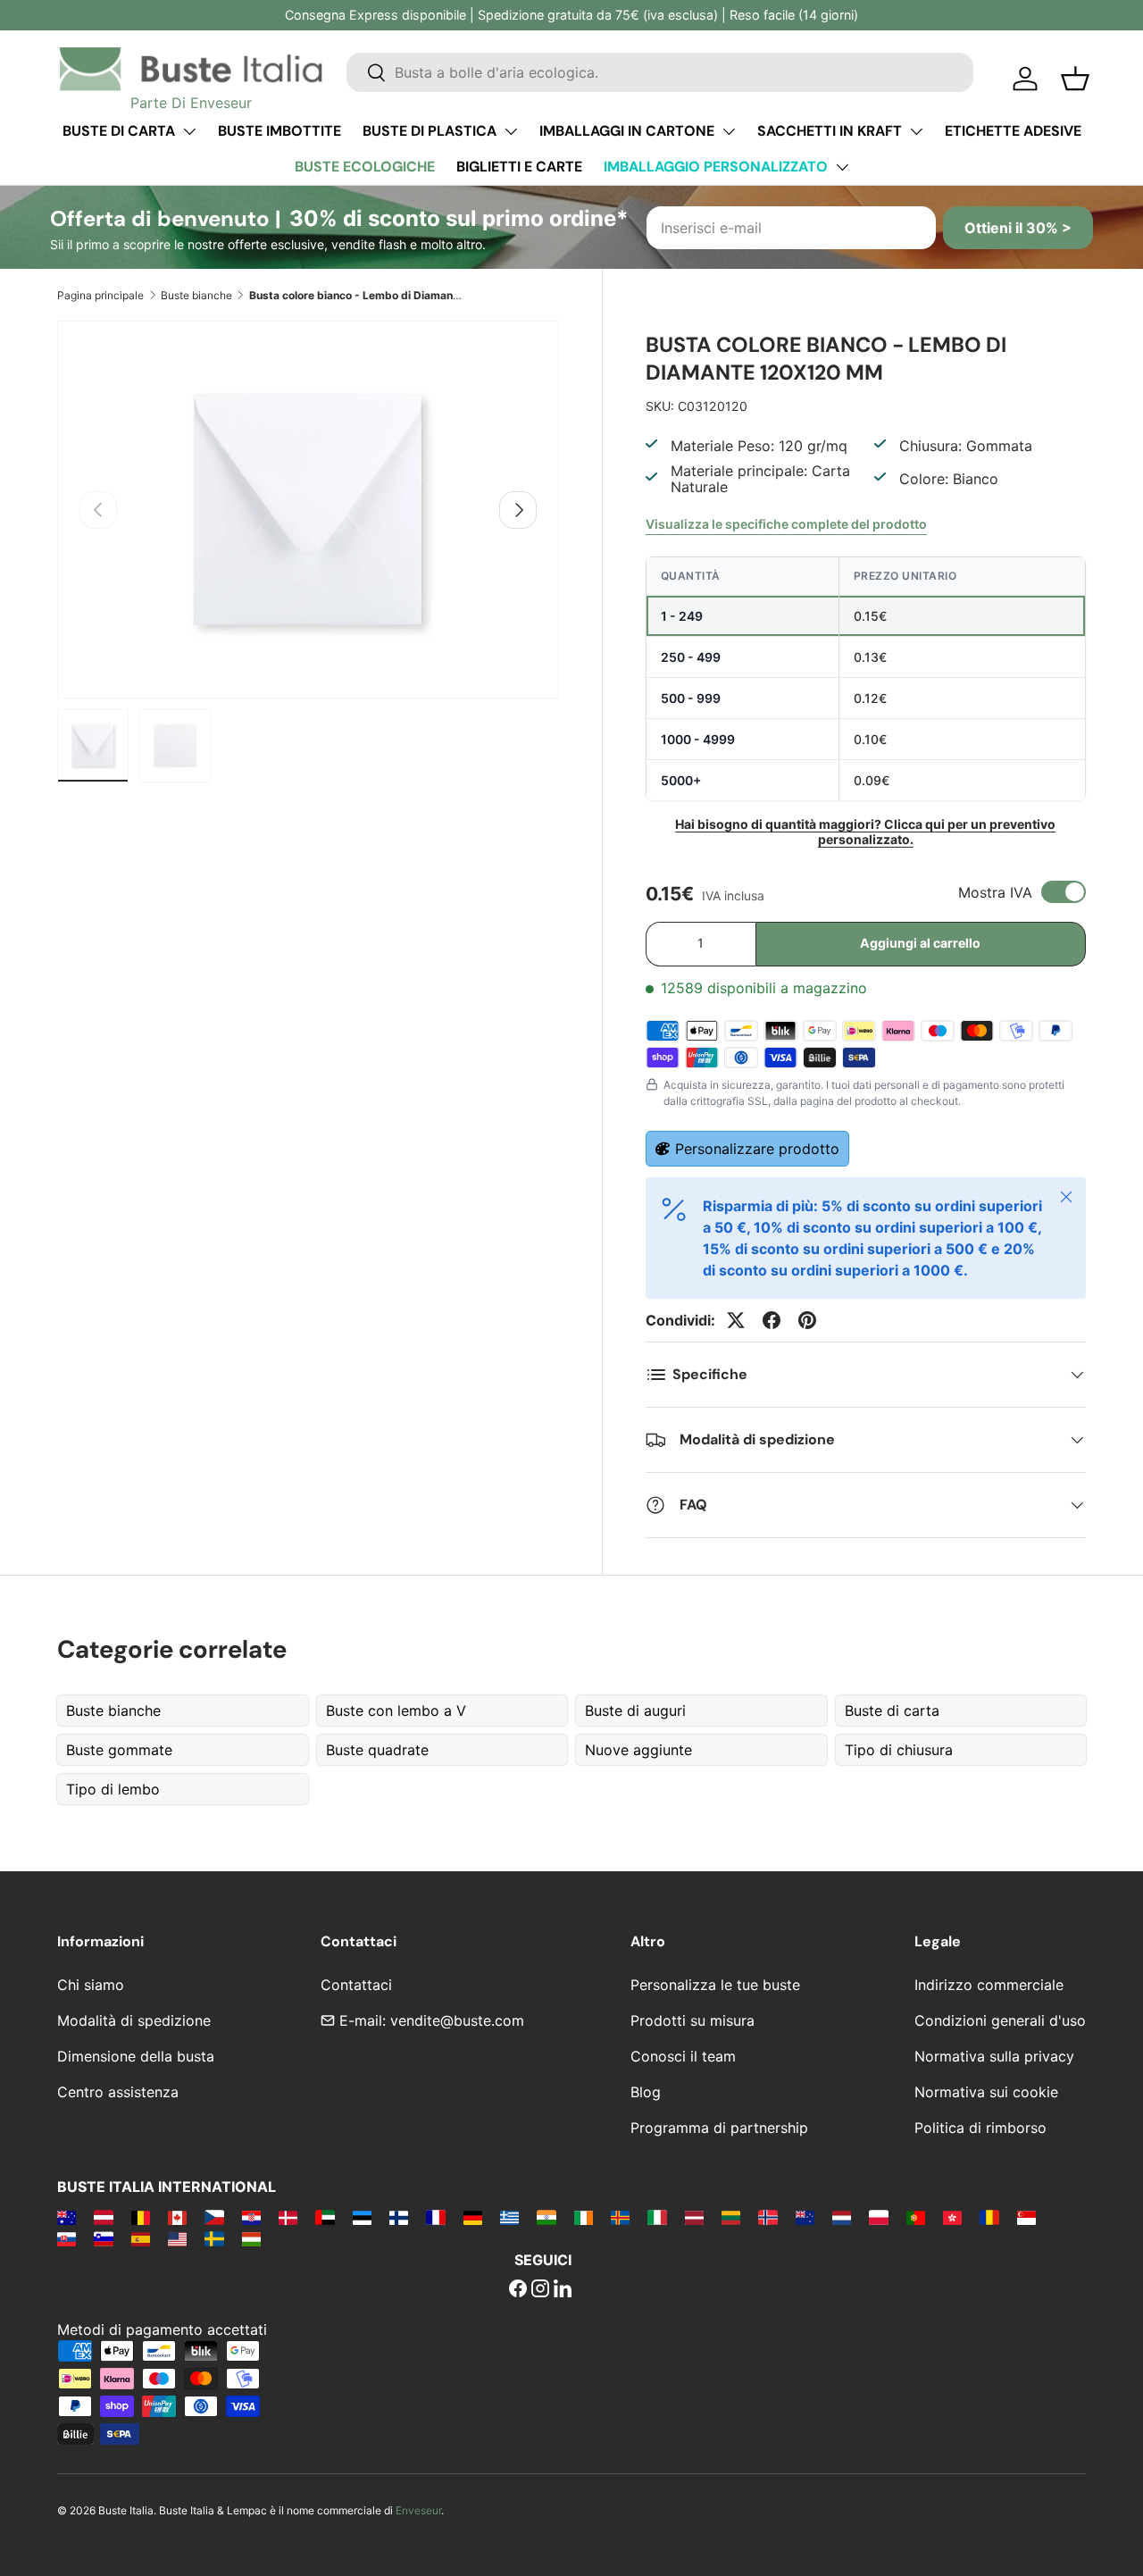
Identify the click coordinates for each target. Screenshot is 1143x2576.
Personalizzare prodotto (757, 1149)
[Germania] (473, 2217)
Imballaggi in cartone (627, 131)
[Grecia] (509, 2217)
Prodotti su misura (692, 2020)
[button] (1075, 79)
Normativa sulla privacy (994, 2056)
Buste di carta (119, 131)
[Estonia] (362, 2217)
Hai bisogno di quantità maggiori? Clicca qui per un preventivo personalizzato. (865, 832)
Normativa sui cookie (986, 2092)
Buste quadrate (377, 1750)
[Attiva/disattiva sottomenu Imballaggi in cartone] (729, 131)
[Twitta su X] (736, 1320)
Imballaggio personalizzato (716, 167)
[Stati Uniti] (177, 2238)
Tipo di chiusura (899, 1750)
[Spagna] (141, 2238)
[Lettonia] (694, 2217)
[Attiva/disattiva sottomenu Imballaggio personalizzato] (842, 167)
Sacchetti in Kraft (830, 131)
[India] (546, 2217)
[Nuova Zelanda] (805, 2217)
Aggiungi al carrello (920, 943)
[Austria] (103, 2217)
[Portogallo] (916, 2217)
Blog (646, 2092)
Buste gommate (119, 1750)
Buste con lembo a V (396, 1710)
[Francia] (435, 2217)
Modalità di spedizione (134, 2020)
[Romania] (989, 2217)
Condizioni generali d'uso (1000, 2020)
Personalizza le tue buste (715, 1985)
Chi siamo (91, 1985)
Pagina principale (100, 295)
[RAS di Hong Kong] (952, 2217)
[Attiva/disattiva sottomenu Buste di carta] (189, 131)
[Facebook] (518, 2290)
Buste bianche (196, 295)
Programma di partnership (719, 2128)
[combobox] (660, 72)
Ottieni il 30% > (1018, 228)
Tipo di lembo (113, 1789)
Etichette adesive (1013, 131)
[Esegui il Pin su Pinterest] (807, 1320)
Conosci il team (683, 2056)
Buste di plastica (430, 131)
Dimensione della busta (136, 2056)
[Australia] (67, 2217)
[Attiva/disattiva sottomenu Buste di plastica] (511, 131)
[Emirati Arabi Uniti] (325, 2217)
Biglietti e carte (519, 167)
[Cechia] (214, 2217)
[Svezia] (214, 2238)
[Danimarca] (288, 2217)
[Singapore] (1026, 2217)
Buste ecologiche (365, 167)
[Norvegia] (768, 2217)
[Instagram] (540, 2290)
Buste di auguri (635, 1710)
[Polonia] (878, 2217)
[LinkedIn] (563, 2290)
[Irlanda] (584, 2217)
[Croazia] (251, 2217)
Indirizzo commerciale (989, 1985)
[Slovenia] (103, 2238)
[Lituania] (731, 2217)
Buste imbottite (279, 131)
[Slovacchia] (67, 2238)
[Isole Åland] (620, 2217)
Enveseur (418, 2510)
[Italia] (657, 2217)
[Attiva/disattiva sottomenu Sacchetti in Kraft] (916, 131)
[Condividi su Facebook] (772, 1320)
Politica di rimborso (980, 2128)
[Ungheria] (251, 2238)
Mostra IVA (995, 892)
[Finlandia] (399, 2217)
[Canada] (177, 2217)
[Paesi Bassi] (842, 2217)
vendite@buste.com (457, 2020)
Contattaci (356, 1985)
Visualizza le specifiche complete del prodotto (786, 524)
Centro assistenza (118, 2092)
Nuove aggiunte (638, 1750)
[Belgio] (141, 2217)
